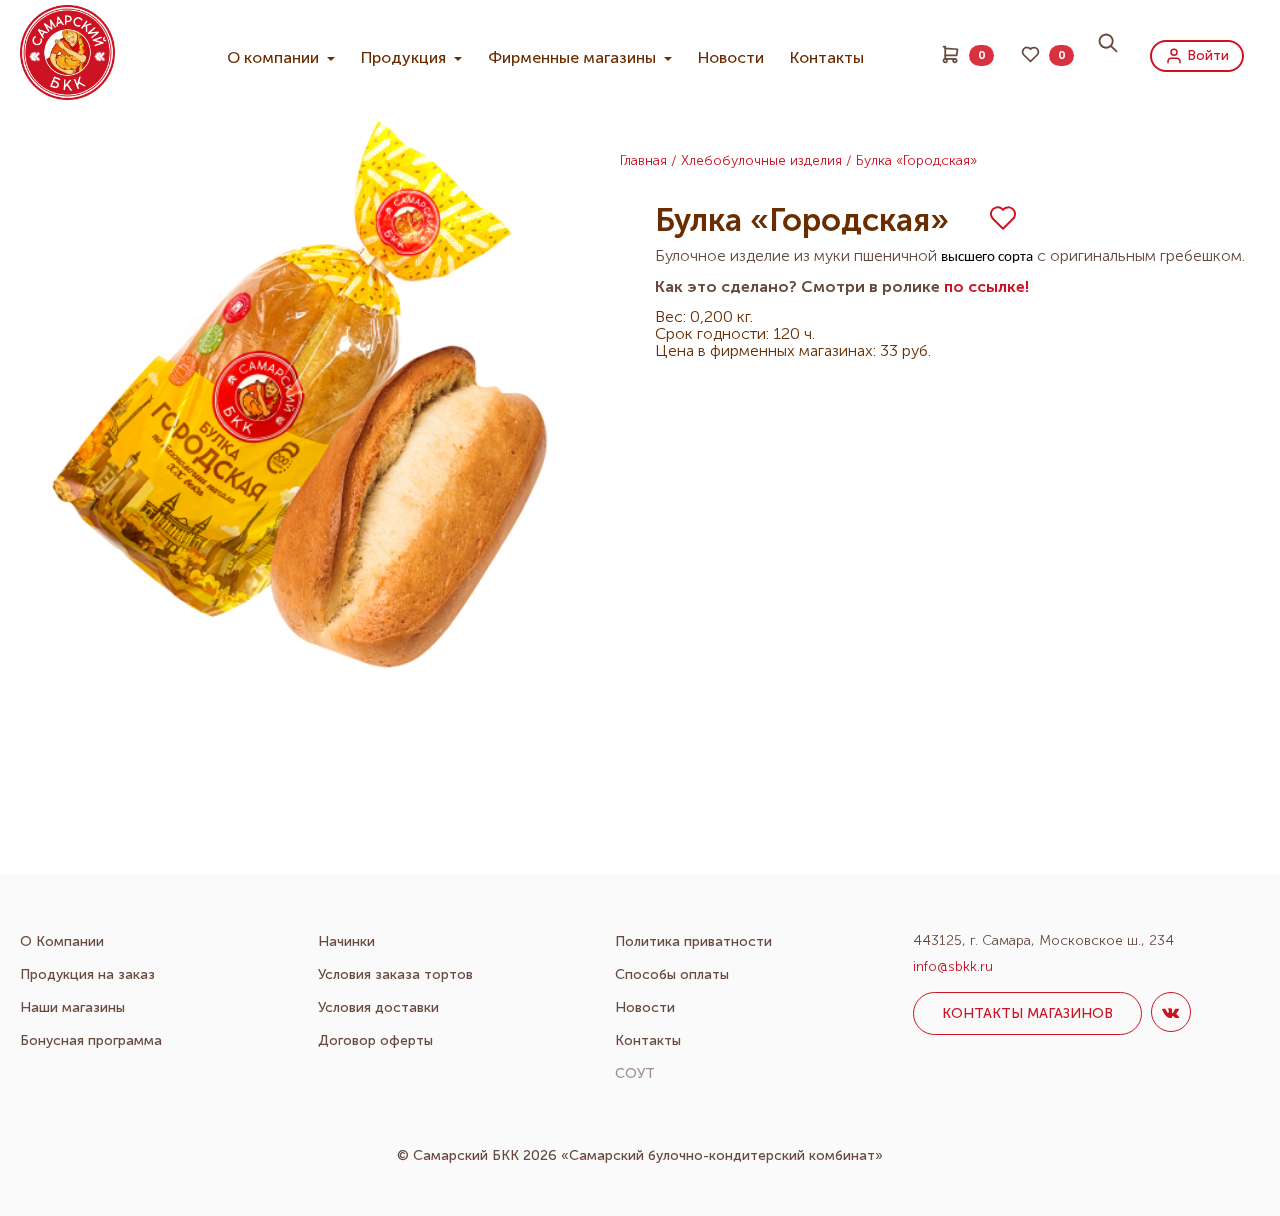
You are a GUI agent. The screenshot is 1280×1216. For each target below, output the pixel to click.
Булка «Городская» (916, 160)
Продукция (405, 57)
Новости (731, 57)
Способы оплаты (672, 974)
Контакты (827, 57)
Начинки (346, 941)
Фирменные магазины (574, 57)
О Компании (62, 941)
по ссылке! (986, 286)
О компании (275, 57)
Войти (1206, 54)
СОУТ (635, 1073)
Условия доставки (378, 1007)
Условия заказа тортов (395, 974)
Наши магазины (72, 1007)
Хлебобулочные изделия (761, 160)
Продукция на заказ (87, 974)
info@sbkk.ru (953, 966)
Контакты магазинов (1027, 1013)
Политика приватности (693, 941)
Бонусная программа (91, 1040)
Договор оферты (375, 1040)
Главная (643, 160)
